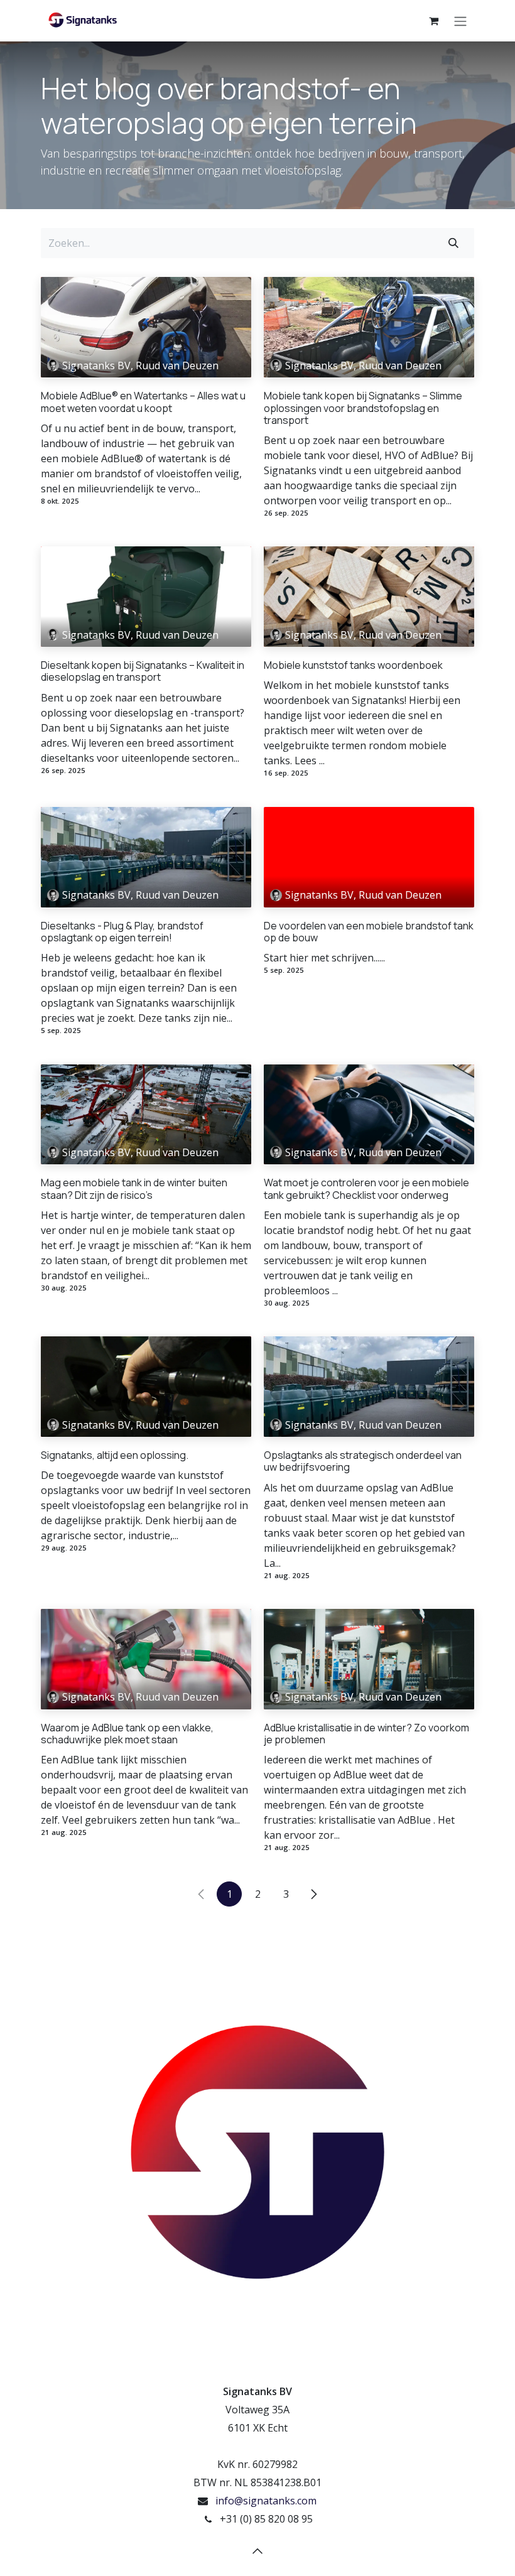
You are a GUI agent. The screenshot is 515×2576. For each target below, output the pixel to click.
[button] (257, 2551)
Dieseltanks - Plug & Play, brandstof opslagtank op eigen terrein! (122, 932)
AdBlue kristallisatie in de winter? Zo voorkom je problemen (366, 1734)
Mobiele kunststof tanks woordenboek (353, 665)
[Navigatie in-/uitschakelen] (460, 21)
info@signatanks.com (266, 2501)
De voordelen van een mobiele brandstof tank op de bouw (369, 932)
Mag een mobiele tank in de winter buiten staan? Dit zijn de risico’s (134, 1189)
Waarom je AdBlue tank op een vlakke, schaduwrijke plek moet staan (127, 1734)
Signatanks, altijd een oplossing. (115, 1455)
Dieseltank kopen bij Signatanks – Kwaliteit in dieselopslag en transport (143, 671)
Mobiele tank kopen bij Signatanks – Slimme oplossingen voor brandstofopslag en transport (363, 408)
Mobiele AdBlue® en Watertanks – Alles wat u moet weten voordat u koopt (143, 402)
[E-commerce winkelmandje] (433, 21)
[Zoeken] (453, 243)
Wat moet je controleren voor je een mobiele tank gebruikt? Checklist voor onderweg (366, 1189)
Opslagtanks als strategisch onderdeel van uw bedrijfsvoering (363, 1461)
